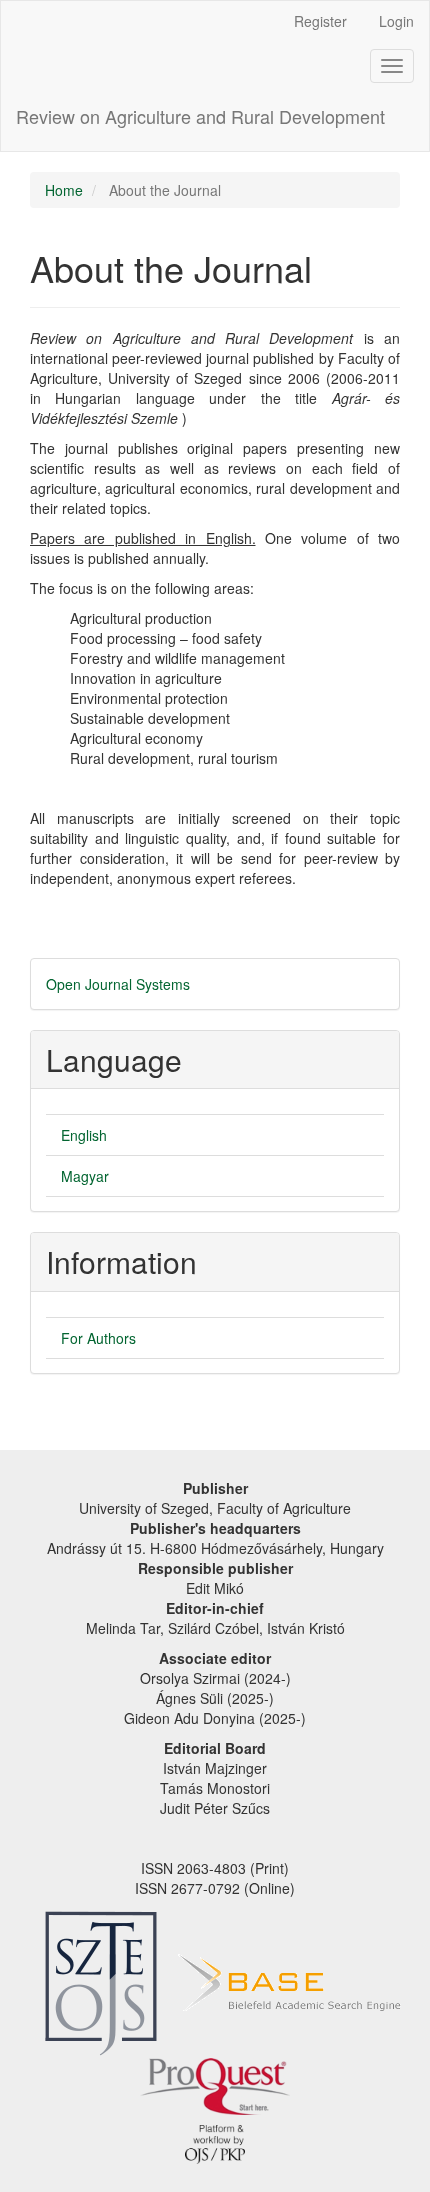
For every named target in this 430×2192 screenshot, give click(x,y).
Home (64, 190)
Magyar (85, 1176)
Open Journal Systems (118, 984)
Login (396, 21)
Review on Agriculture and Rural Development (200, 116)
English (84, 1135)
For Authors (98, 1338)
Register (320, 21)
